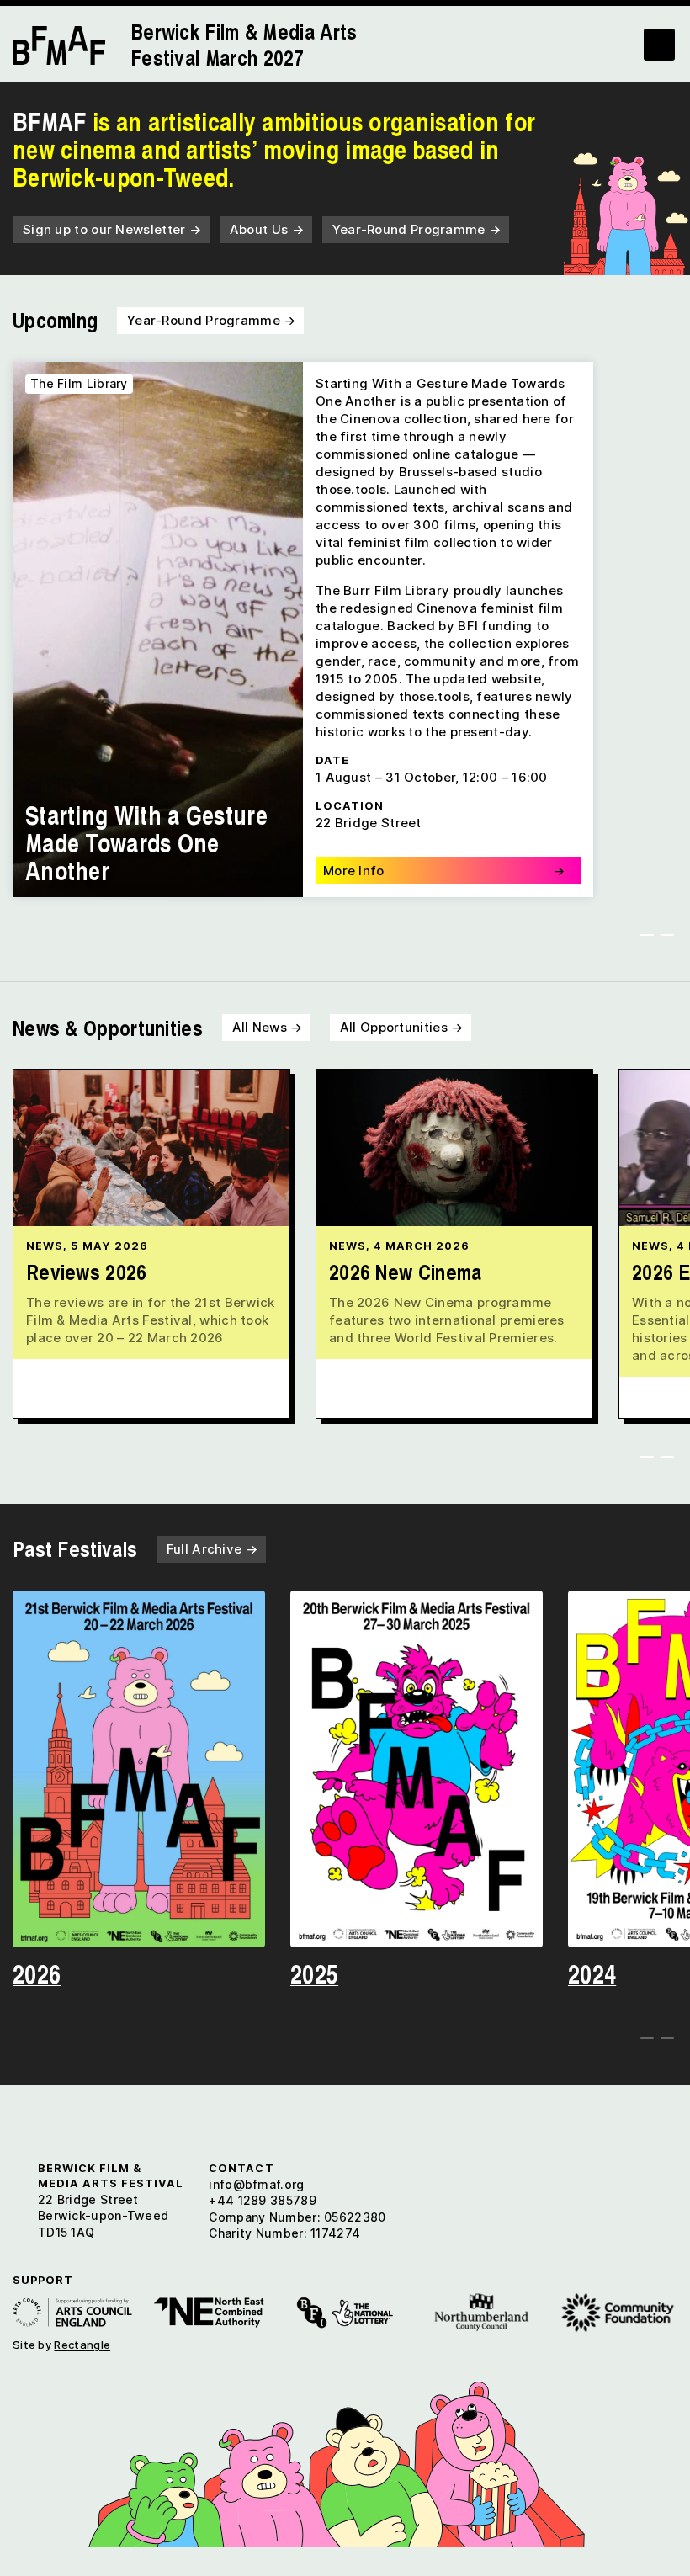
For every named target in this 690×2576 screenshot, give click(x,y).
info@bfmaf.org (256, 2184)
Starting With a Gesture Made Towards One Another (146, 842)
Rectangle (82, 2345)
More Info (444, 871)
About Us (267, 229)
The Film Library (79, 383)
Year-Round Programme (417, 229)
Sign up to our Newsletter (112, 229)
